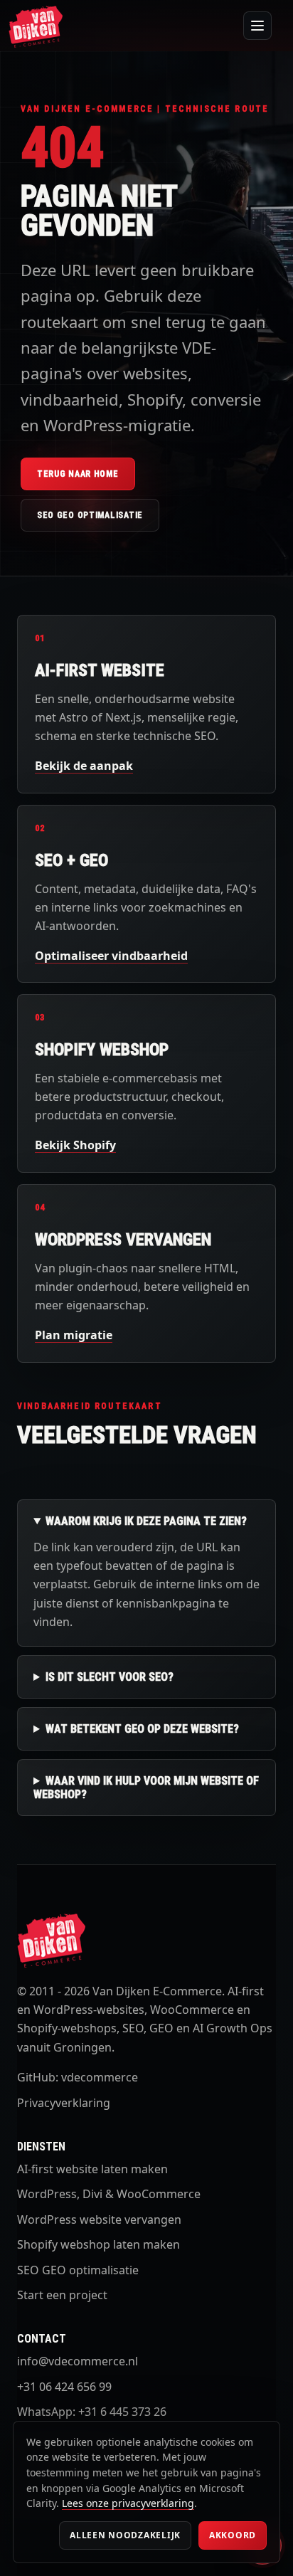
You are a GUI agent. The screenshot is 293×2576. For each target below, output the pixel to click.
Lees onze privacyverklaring (128, 2503)
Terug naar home (78, 474)
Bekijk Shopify (75, 1145)
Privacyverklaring (64, 2103)
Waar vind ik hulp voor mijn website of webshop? (146, 1788)
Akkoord (233, 2535)
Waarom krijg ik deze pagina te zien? (146, 1521)
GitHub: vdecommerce (78, 2077)
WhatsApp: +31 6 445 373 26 (92, 2412)
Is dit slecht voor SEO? (110, 1677)
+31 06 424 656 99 (64, 2387)
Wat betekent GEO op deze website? (142, 1729)
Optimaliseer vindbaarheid (111, 956)
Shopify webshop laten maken (98, 2244)
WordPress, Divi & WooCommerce (109, 2194)
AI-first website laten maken (92, 2169)
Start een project (62, 2295)
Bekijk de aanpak (84, 766)
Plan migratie (74, 1335)
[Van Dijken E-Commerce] (36, 26)
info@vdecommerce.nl (78, 2361)
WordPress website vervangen (99, 2219)
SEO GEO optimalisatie (90, 515)
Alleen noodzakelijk (125, 2535)
